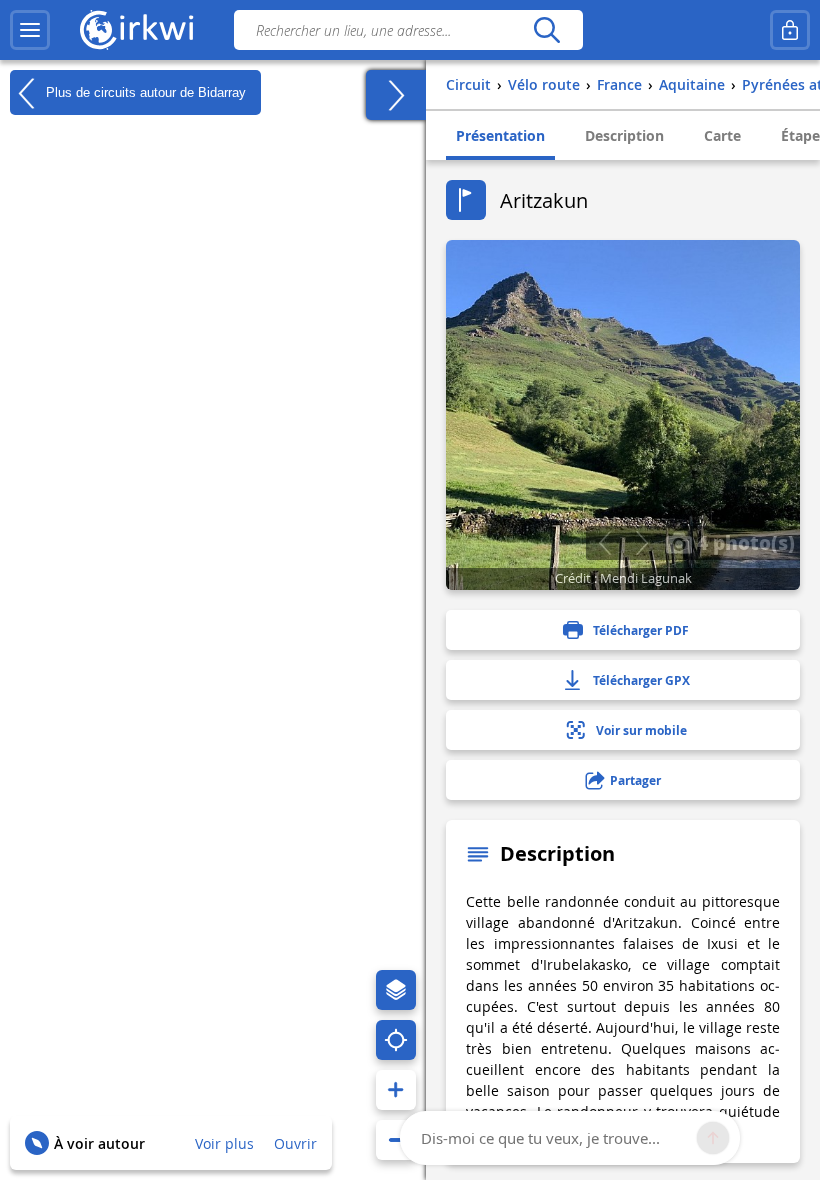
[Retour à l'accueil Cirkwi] (137, 30)
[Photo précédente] (604, 543)
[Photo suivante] (641, 543)
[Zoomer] (396, 1090)
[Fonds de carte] (396, 990)
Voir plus (224, 1143)
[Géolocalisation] (396, 1040)
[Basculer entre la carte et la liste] (396, 95)
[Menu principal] (30, 30)
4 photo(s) (743, 542)
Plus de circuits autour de (144, 91)
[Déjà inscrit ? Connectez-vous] (790, 30)
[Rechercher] (546, 30)
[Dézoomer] (396, 1140)
